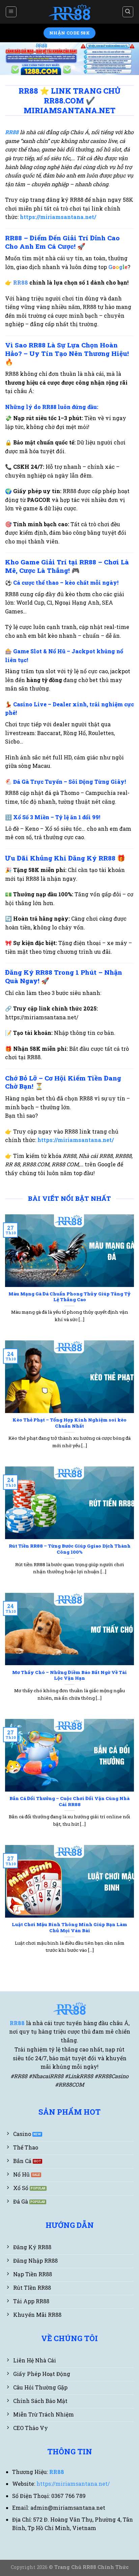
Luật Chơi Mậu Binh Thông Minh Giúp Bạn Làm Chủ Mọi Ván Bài (69, 1928)
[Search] (128, 12)
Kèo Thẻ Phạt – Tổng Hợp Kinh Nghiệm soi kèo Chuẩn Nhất (69, 1423)
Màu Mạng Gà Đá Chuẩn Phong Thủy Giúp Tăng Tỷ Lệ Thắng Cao (69, 1297)
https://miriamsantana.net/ (76, 1140)
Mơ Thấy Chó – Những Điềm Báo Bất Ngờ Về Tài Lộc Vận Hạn (69, 1675)
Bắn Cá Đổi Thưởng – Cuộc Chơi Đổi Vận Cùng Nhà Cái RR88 (69, 1802)
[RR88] (70, 12)
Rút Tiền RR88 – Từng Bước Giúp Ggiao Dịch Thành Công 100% (70, 1549)
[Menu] (11, 12)
